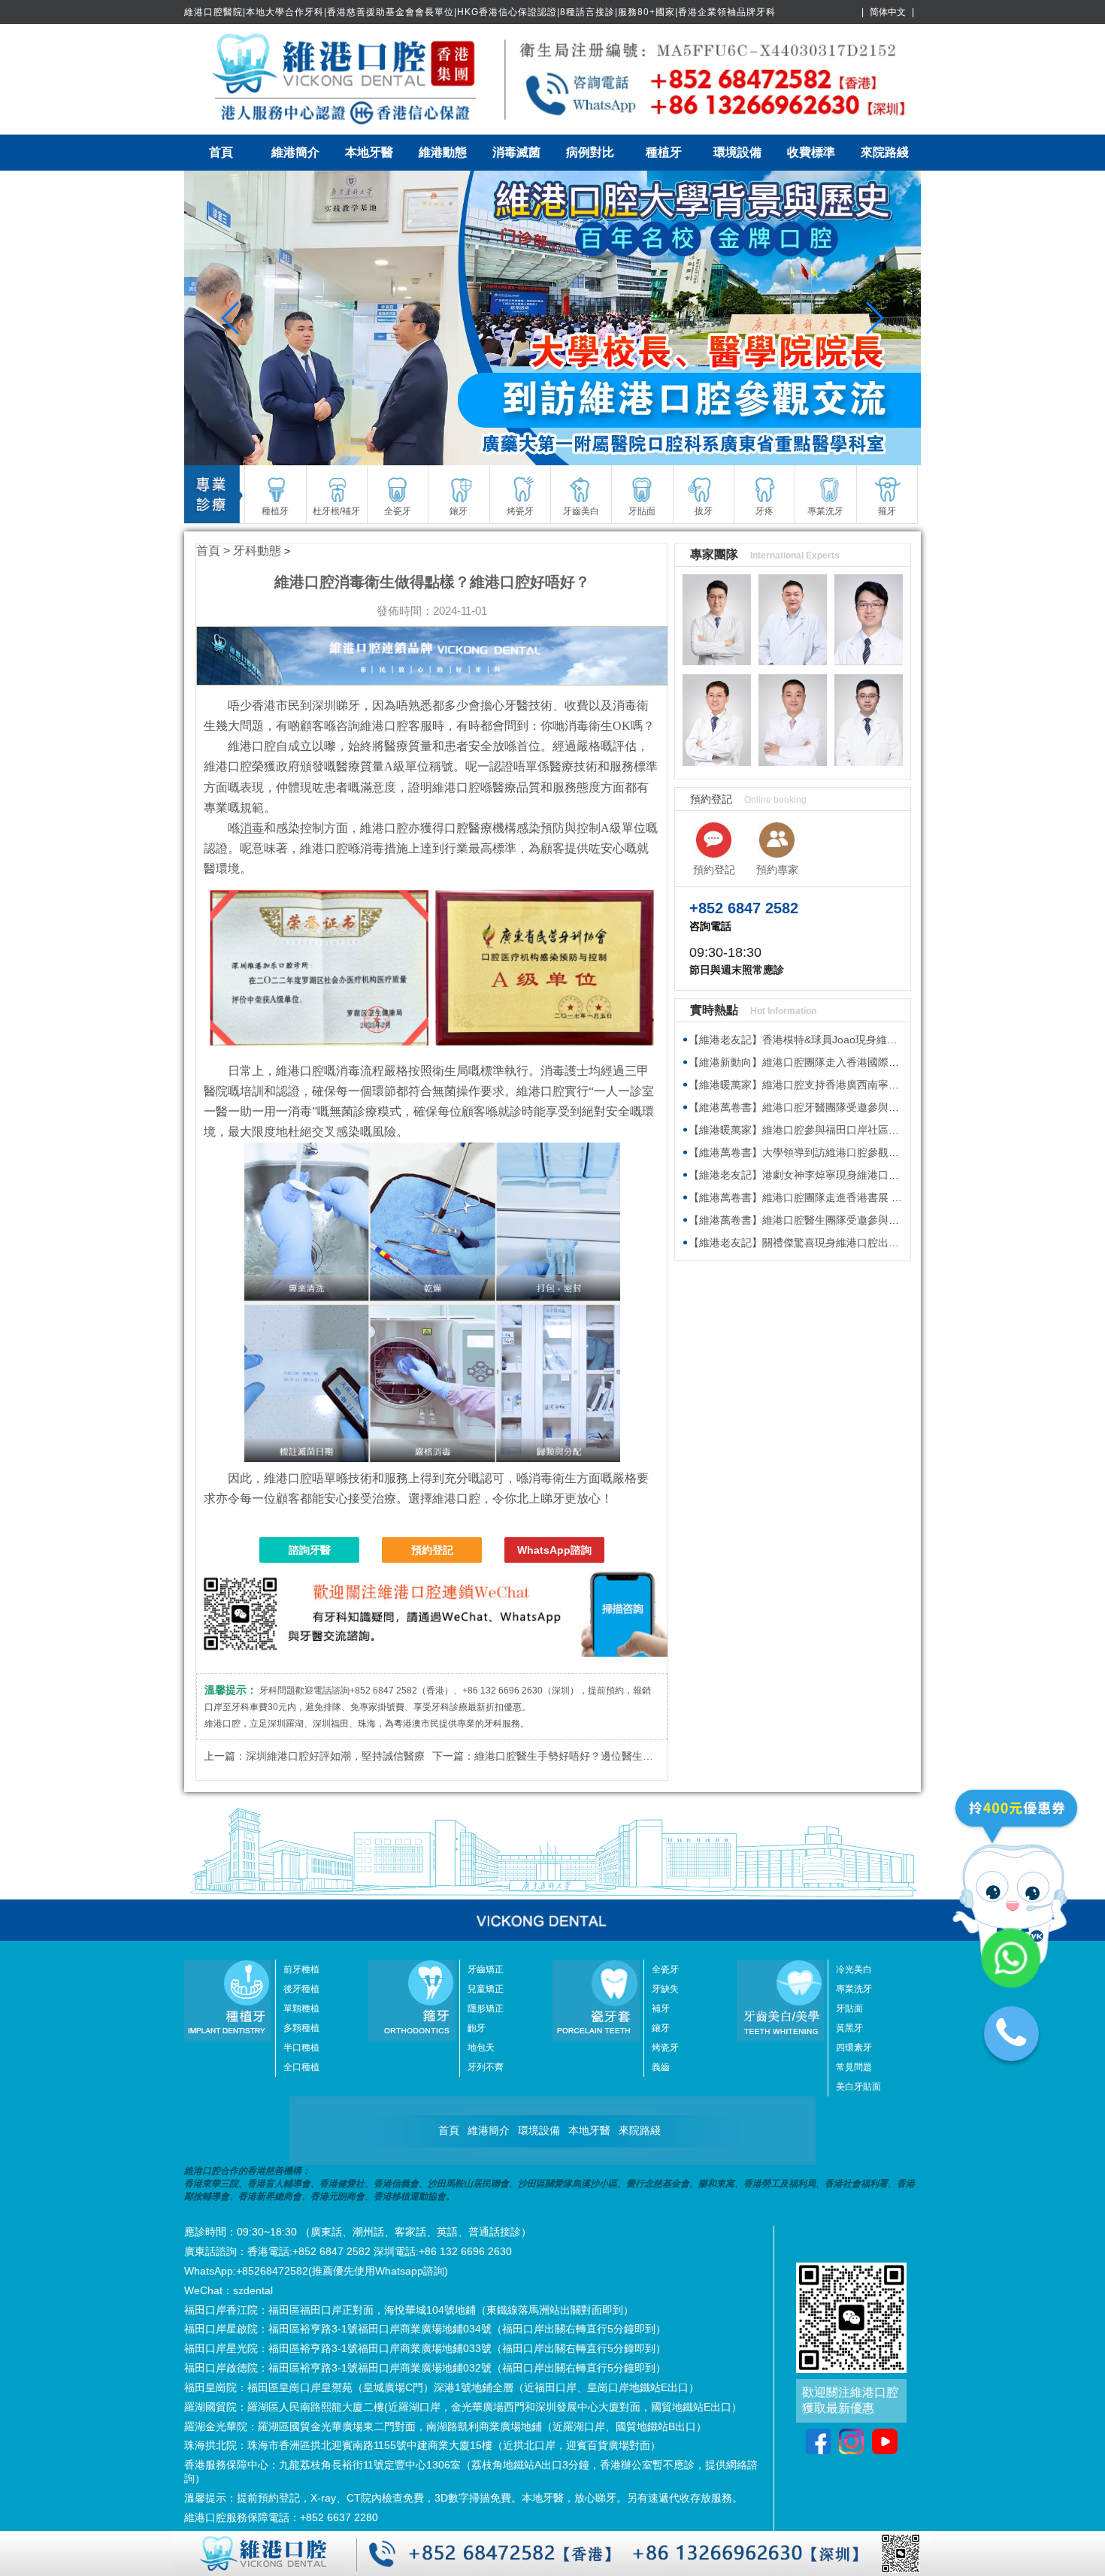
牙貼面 (849, 2008)
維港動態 (443, 152)
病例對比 (590, 152)
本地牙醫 (369, 152)
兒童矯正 (486, 1989)
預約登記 (432, 1550)
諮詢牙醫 (310, 1550)
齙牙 (477, 2028)
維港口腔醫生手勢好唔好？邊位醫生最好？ (574, 1756)
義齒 (661, 2067)
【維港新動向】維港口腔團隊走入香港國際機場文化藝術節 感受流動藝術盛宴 (869, 1062)
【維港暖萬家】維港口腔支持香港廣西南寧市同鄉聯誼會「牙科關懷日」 (857, 1085)
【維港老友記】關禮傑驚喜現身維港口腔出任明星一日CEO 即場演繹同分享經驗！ (880, 1243)
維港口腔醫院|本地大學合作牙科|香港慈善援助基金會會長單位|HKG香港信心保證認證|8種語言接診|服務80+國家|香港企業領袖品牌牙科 (480, 12)
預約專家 (777, 870)
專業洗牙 (854, 1989)
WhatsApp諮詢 (554, 1550)
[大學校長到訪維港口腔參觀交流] (552, 318)
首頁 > (215, 551)
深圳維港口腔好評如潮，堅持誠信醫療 (335, 1756)
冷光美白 (854, 1969)
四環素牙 (854, 2048)
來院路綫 (885, 152)
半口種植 (301, 2048)
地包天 (481, 2048)
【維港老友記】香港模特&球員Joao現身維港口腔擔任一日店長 (835, 1040)
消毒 (252, 828)
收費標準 (811, 152)
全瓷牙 (665, 1969)
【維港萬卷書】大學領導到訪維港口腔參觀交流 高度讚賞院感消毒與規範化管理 (874, 1152)
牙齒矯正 (486, 1969)
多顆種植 (301, 2028)
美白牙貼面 (858, 2087)
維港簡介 (295, 152)
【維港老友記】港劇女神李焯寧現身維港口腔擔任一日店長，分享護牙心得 (862, 1175)
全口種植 (301, 2067)
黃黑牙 (849, 2028)
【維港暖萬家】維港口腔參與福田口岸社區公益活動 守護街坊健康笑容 (853, 1130)
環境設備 (737, 152)
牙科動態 (257, 551)
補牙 (661, 2008)
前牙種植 (301, 1969)
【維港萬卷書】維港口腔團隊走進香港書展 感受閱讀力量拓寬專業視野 (853, 1197)
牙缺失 (665, 1989)
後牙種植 (301, 1989)
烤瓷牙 (665, 2048)
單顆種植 (301, 2008)
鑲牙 (661, 2028)
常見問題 (854, 2067)
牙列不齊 (486, 2067)
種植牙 (664, 152)
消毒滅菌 (516, 152)
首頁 (221, 152)
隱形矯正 (486, 2008)
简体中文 (888, 12)
